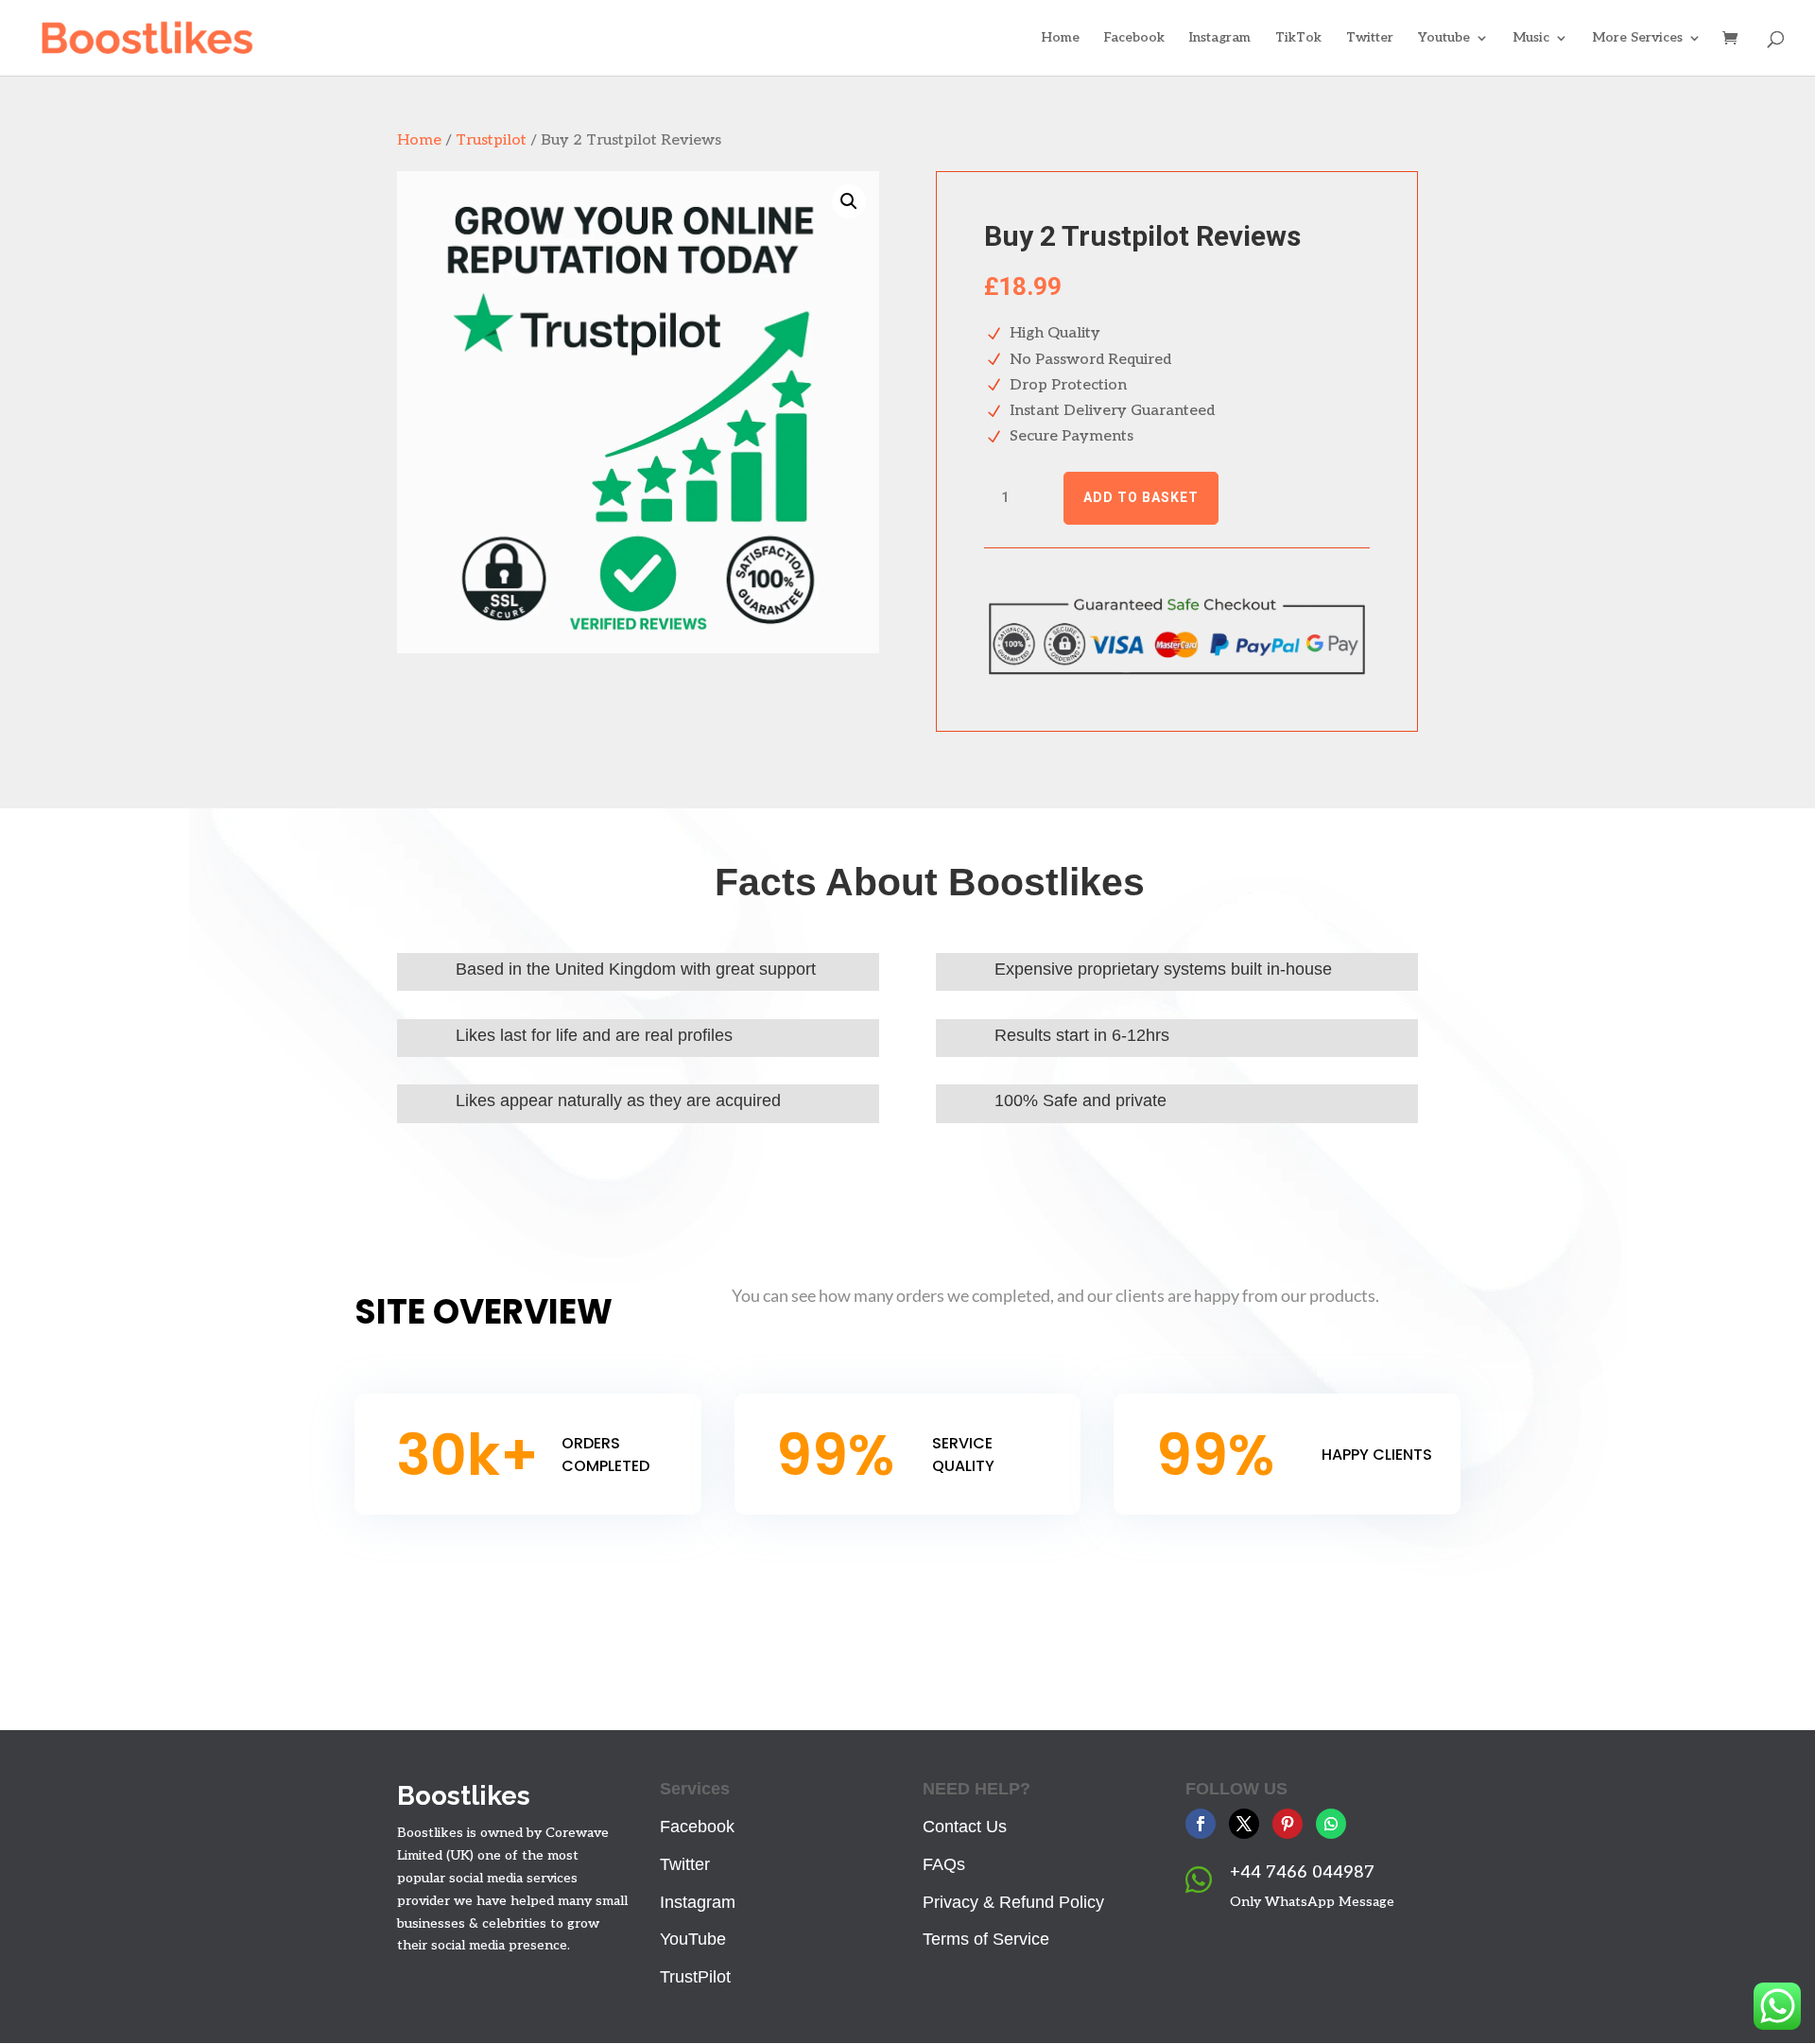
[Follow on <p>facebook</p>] (1201, 1824)
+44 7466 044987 (1302, 1872)
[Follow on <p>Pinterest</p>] (1288, 1824)
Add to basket (1141, 497)
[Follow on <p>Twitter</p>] (1244, 1824)
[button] (849, 201)
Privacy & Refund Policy (1013, 1902)
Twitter (1370, 38)
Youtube (1444, 38)
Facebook (1134, 38)
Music (1531, 38)
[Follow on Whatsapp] (1331, 1824)
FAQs (944, 1864)
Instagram (1220, 38)
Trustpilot (491, 140)
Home (1061, 38)
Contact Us (965, 1827)
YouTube (693, 1939)
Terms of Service (986, 1939)
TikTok (1298, 38)
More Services (1638, 38)
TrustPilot (695, 1977)
